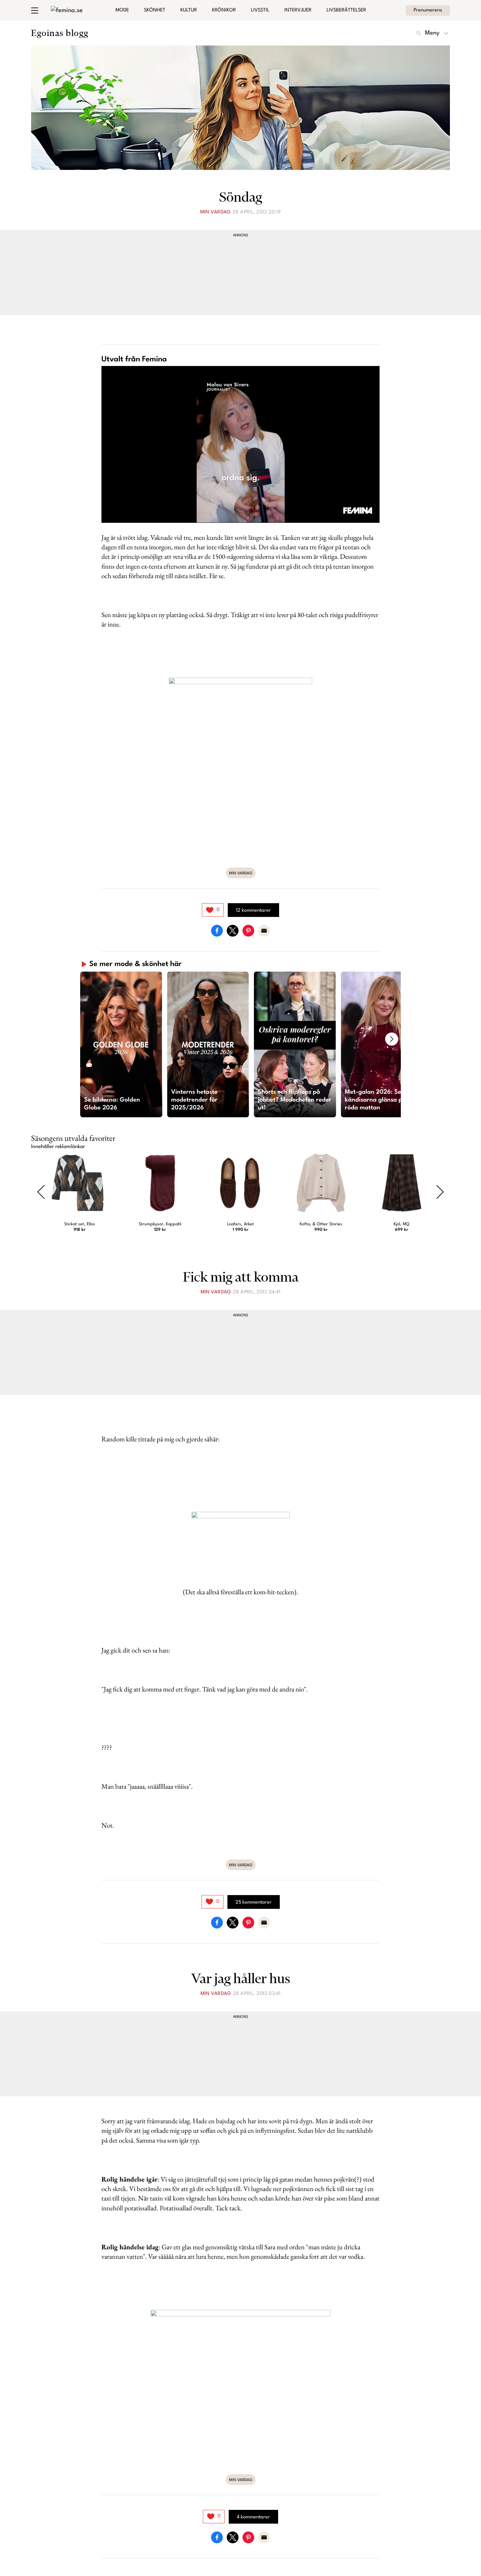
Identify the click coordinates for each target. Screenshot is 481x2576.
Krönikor (224, 10)
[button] (121, 1044)
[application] (240, 444)
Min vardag (216, 212)
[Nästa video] (392, 1039)
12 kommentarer (253, 911)
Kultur (189, 10)
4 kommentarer (253, 2517)
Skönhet (155, 10)
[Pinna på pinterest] (248, 931)
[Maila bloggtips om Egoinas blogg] (264, 931)
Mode (122, 10)
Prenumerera (428, 10)
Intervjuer (298, 10)
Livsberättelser (346, 10)
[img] (213, 910)
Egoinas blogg (60, 33)
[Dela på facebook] (217, 931)
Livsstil (260, 10)
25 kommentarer (254, 1902)
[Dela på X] (233, 931)
